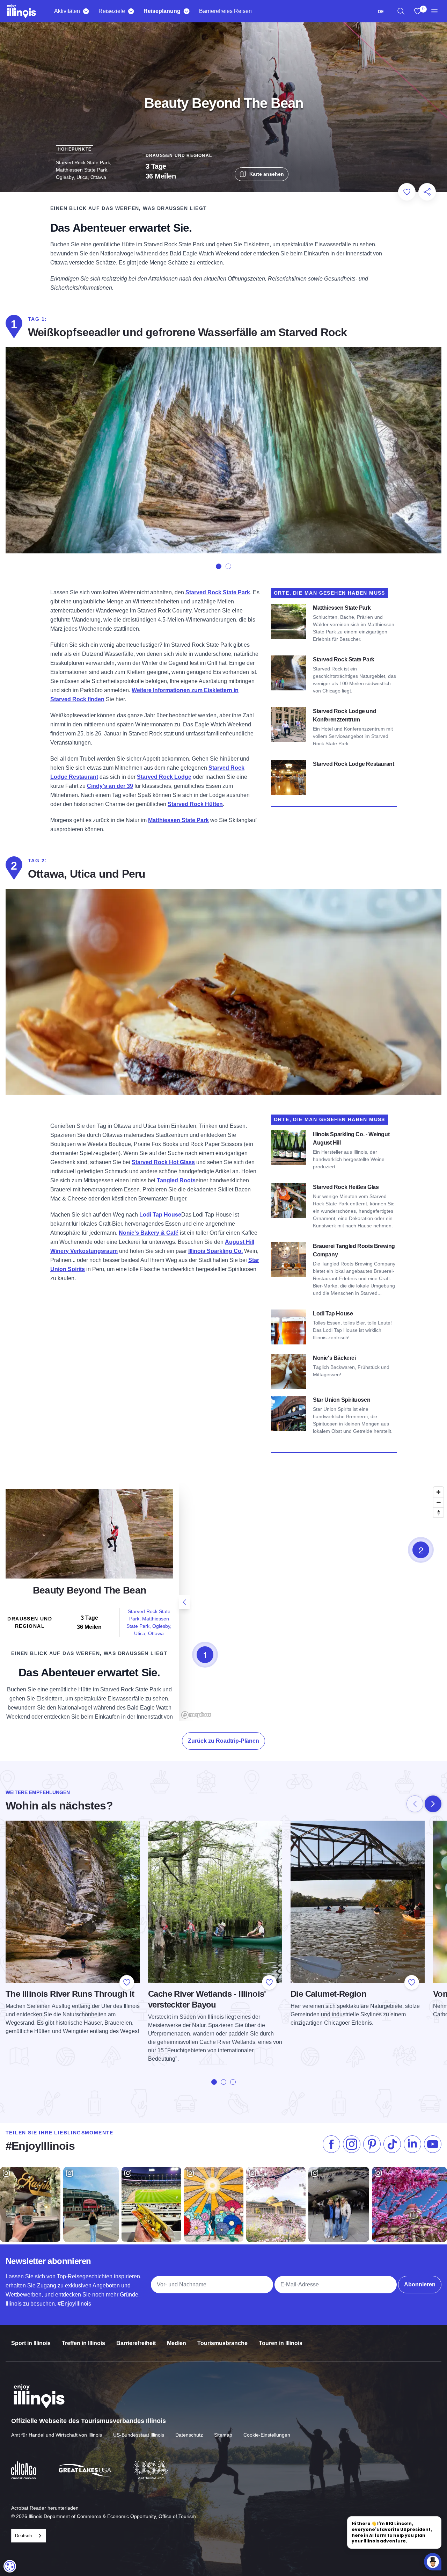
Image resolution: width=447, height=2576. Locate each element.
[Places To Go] (131, 11)
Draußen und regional (179, 155)
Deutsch (23, 2536)
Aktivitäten (67, 11)
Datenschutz (189, 2435)
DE (381, 11)
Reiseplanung (162, 11)
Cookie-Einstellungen (267, 2435)
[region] (401, 11)
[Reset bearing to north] (438, 1512)
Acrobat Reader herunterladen (45, 2508)
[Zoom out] (438, 1502)
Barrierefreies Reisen (225, 11)
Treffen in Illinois (83, 2343)
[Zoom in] (438, 1492)
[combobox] (381, 11)
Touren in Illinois (281, 2343)
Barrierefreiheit (136, 2343)
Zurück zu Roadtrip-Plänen (223, 1741)
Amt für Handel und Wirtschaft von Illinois (57, 2435)
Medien (177, 2343)
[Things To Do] (86, 11)
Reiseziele (112, 11)
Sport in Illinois (31, 2343)
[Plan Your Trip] (186, 11)
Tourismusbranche (222, 2343)
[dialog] (10, 2566)
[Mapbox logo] (196, 1715)
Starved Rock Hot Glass (163, 1162)
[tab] (219, 566)
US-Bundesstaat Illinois (139, 2435)
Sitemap (223, 2435)
